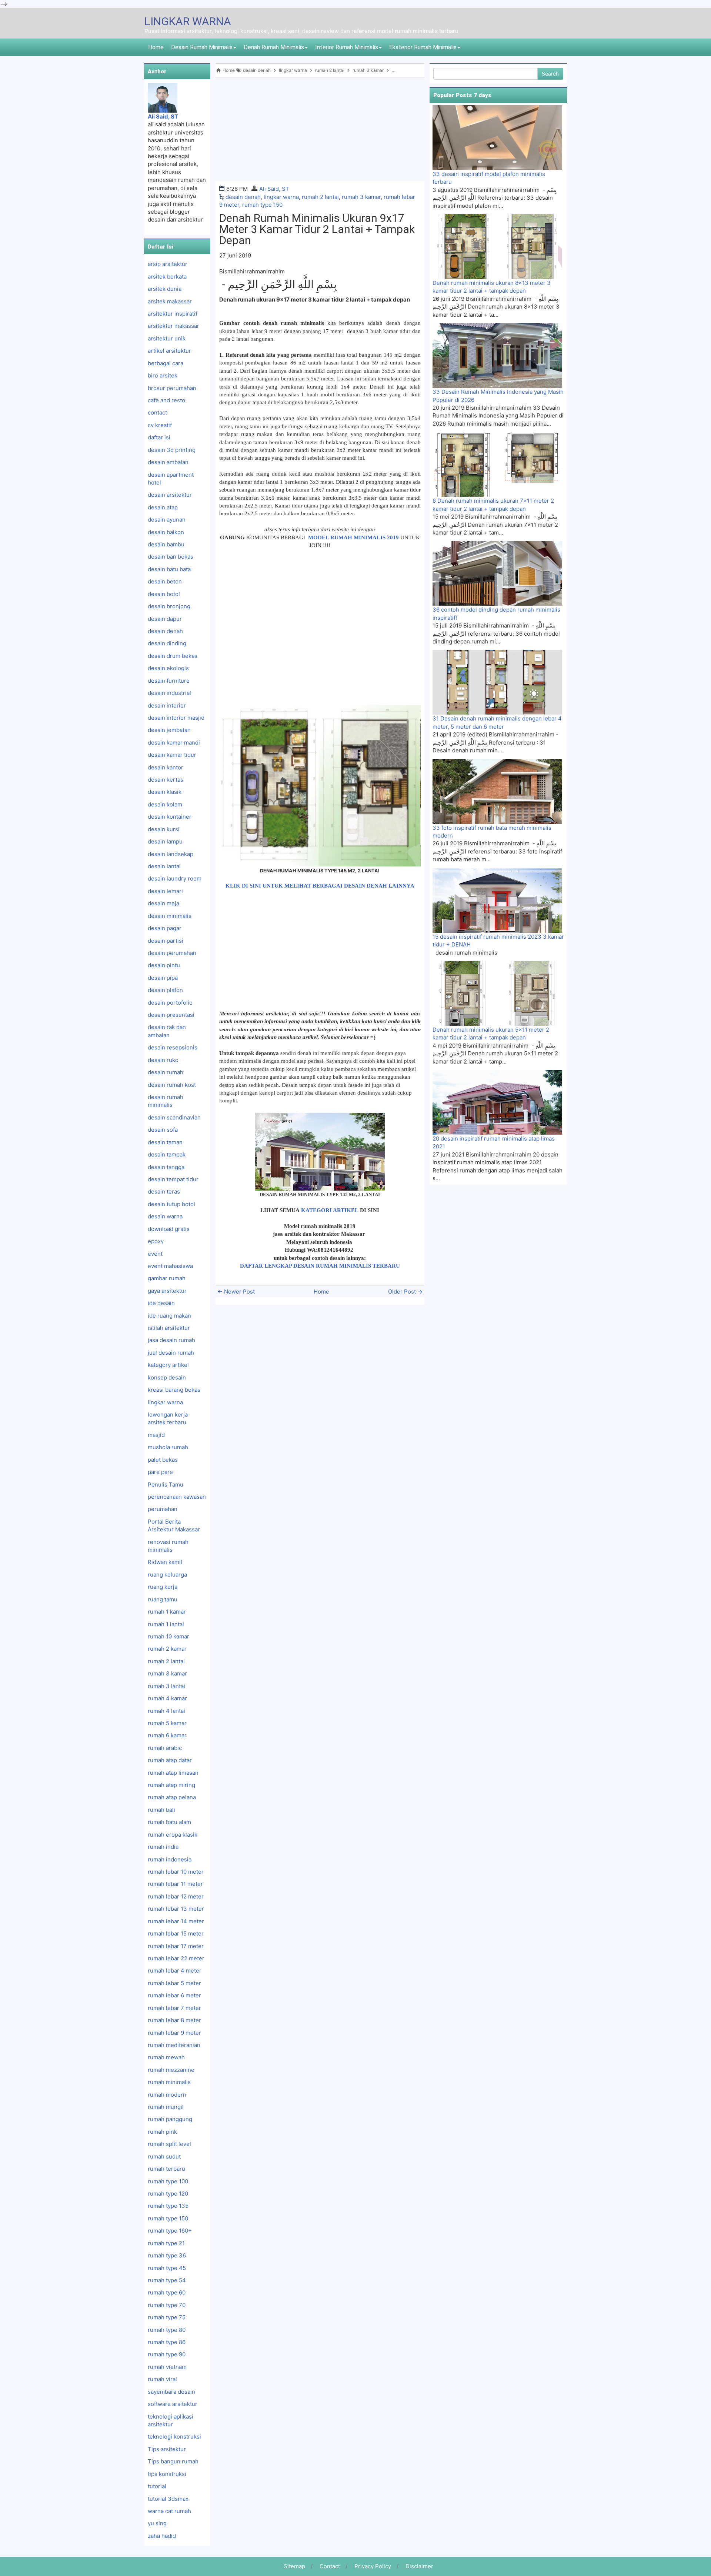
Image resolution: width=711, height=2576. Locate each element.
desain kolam (165, 804)
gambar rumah (167, 1278)
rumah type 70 (167, 2305)
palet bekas (163, 1460)
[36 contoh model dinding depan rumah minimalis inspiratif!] (497, 573)
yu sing (157, 2523)
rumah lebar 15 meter (176, 1933)
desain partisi (166, 941)
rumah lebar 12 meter (176, 1896)
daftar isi (159, 437)
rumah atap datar (170, 1760)
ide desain (161, 1303)
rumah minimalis (169, 2082)
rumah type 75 (167, 2317)
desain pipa (163, 978)
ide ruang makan (169, 1316)
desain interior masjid (176, 718)
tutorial (157, 2486)
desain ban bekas (171, 557)
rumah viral (162, 2379)
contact (157, 412)
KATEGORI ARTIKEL (330, 1210)
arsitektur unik (167, 338)
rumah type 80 (167, 2330)
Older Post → (405, 1292)
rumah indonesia (170, 1859)
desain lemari (165, 891)
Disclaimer (419, 2566)
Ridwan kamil (165, 1562)
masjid (156, 1435)
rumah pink (162, 2132)
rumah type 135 (168, 2206)
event (155, 1254)
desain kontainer (170, 817)
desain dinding (167, 643)
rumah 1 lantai (166, 1624)
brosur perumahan (172, 388)
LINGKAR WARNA (188, 21)
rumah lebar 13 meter (176, 1909)
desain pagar (165, 928)
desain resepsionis (173, 1047)
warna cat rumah (169, 2511)
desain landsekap (171, 854)
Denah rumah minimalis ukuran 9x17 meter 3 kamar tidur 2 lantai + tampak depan (317, 229)
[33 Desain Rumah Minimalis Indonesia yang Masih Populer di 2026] (497, 355)
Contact (330, 2566)
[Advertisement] (320, 129)
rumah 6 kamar (167, 1735)
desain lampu (165, 841)
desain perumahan (172, 953)
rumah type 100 (168, 2181)
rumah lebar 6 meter (174, 1995)
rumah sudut (164, 2156)
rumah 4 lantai (166, 1711)
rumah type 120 (168, 2194)
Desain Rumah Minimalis (202, 47)
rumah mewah (166, 2057)
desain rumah (166, 1072)
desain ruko (163, 1060)
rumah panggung (170, 2119)
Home (156, 47)
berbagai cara (166, 363)
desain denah (243, 197)
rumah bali (161, 1810)
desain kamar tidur (172, 755)
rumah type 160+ (170, 2231)
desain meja (163, 903)
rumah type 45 (167, 2268)
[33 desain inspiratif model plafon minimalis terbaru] (497, 137)
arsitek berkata (167, 277)
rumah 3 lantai (166, 1686)
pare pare (160, 1472)
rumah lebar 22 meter (176, 1958)
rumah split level (169, 2144)
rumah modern (167, 2095)
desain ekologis (168, 668)
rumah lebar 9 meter (174, 2033)
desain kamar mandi (174, 743)
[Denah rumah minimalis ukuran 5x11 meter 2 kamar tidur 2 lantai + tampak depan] (497, 993)
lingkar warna (281, 197)
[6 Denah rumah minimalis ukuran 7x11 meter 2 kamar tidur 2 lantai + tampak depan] (497, 464)
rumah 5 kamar (167, 1723)
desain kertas (166, 780)
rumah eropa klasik (173, 1835)
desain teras (164, 1192)
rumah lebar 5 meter (174, 1983)
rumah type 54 (167, 2280)
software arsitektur (173, 2404)
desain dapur (165, 619)
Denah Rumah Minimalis (274, 47)
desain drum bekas (173, 656)
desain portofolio (170, 1003)
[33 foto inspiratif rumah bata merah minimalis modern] (497, 791)
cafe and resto (166, 400)
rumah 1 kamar (167, 1612)
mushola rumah (168, 1447)
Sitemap (294, 2566)
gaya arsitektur (167, 1291)
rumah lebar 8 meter (174, 2020)
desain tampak (167, 1154)
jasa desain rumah (171, 1340)
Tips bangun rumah (173, 2461)
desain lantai (164, 866)
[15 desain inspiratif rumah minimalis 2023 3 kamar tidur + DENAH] (497, 900)
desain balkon (166, 532)
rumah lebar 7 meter (174, 2008)
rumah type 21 (166, 2243)
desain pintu (164, 965)
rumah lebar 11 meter (175, 1884)
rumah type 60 (167, 2292)
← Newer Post (236, 1292)
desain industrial (169, 693)
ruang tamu (163, 1599)
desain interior (167, 705)
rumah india (163, 1847)
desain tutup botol (171, 1204)
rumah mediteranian (174, 2045)
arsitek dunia (165, 289)
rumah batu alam (169, 1822)
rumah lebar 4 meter (175, 1971)
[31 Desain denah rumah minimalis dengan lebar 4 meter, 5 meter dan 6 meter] (497, 682)
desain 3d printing (172, 450)
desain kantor (166, 767)
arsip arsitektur (168, 264)
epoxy (156, 1241)
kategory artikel (168, 1365)
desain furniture (169, 681)
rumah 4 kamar (167, 1698)
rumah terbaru (166, 2169)
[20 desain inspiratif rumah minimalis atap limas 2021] (497, 1102)
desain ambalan (168, 462)
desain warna (165, 1216)
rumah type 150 (262, 205)
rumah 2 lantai (320, 197)
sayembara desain (171, 2392)
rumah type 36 (167, 2255)
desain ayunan (167, 520)
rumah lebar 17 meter (176, 1946)
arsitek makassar (170, 301)
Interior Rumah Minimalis (347, 47)
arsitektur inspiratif (173, 314)
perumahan (163, 1509)
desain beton (165, 581)
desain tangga (166, 1167)
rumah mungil (166, 2107)
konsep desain (167, 1377)
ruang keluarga (167, 1575)
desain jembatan (169, 730)
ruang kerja (163, 1587)
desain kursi (164, 829)
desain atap (163, 507)
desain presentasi (171, 1015)
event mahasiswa (170, 1266)
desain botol (164, 594)
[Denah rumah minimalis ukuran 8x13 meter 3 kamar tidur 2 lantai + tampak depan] (497, 246)
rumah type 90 (167, 2354)
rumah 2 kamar (167, 1649)
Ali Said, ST (274, 189)
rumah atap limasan (173, 1773)
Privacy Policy (373, 2566)
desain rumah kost (172, 1085)
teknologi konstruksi (174, 2437)
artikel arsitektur (169, 351)
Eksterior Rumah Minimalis (423, 47)
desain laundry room (175, 878)
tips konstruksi (167, 2474)
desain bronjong (169, 606)
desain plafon (165, 990)
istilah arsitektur (169, 1328)
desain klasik (165, 792)
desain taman (165, 1142)
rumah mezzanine (171, 2070)
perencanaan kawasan (177, 1497)
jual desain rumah (171, 1353)
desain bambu (166, 544)
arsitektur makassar (173, 326)
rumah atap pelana (172, 1797)
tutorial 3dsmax (168, 2499)
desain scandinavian (174, 1117)
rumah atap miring (171, 1785)
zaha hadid (162, 2536)
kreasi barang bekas (174, 1390)
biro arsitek (163, 375)
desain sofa (163, 1130)
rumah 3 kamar (361, 197)
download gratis (169, 1229)
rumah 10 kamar (168, 1636)
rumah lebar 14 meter (176, 1921)
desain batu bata (169, 569)
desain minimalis (170, 916)
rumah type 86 (167, 2342)
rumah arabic (165, 1748)
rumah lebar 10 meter (176, 1872)
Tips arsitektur (167, 2449)
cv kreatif (160, 425)
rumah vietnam (167, 2367)
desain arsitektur (170, 495)
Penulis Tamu (166, 1485)
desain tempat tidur (173, 1179)
